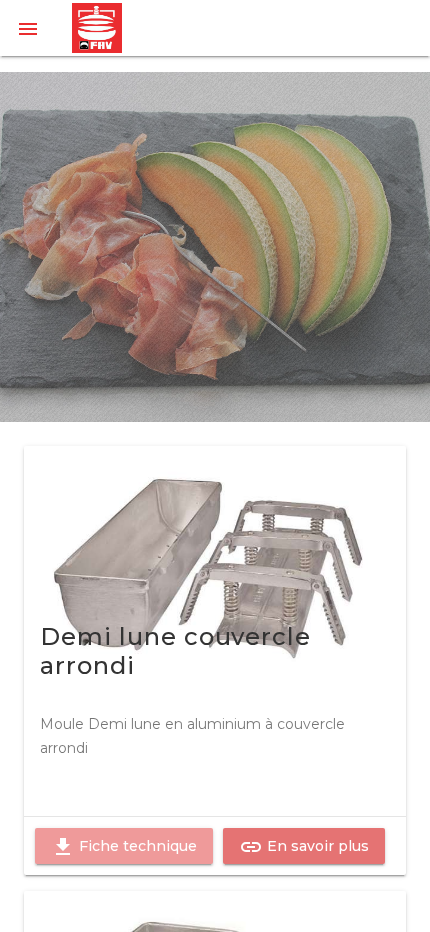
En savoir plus (304, 847)
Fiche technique (124, 847)
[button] (28, 28)
